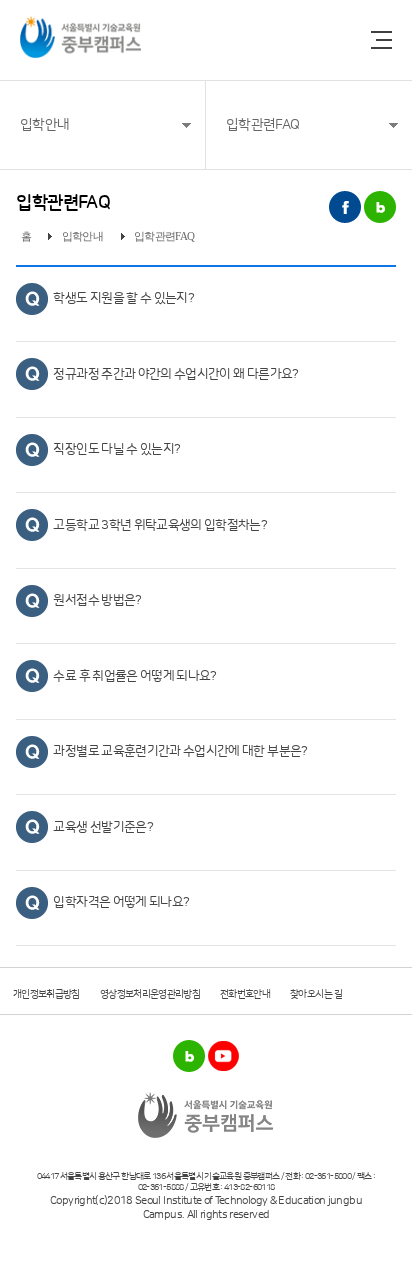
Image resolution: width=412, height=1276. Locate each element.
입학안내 (44, 125)
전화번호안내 (245, 994)
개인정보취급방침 (46, 994)
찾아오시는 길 (316, 994)
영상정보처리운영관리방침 (150, 994)
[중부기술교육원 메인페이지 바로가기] (80, 36)
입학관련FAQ (262, 125)
